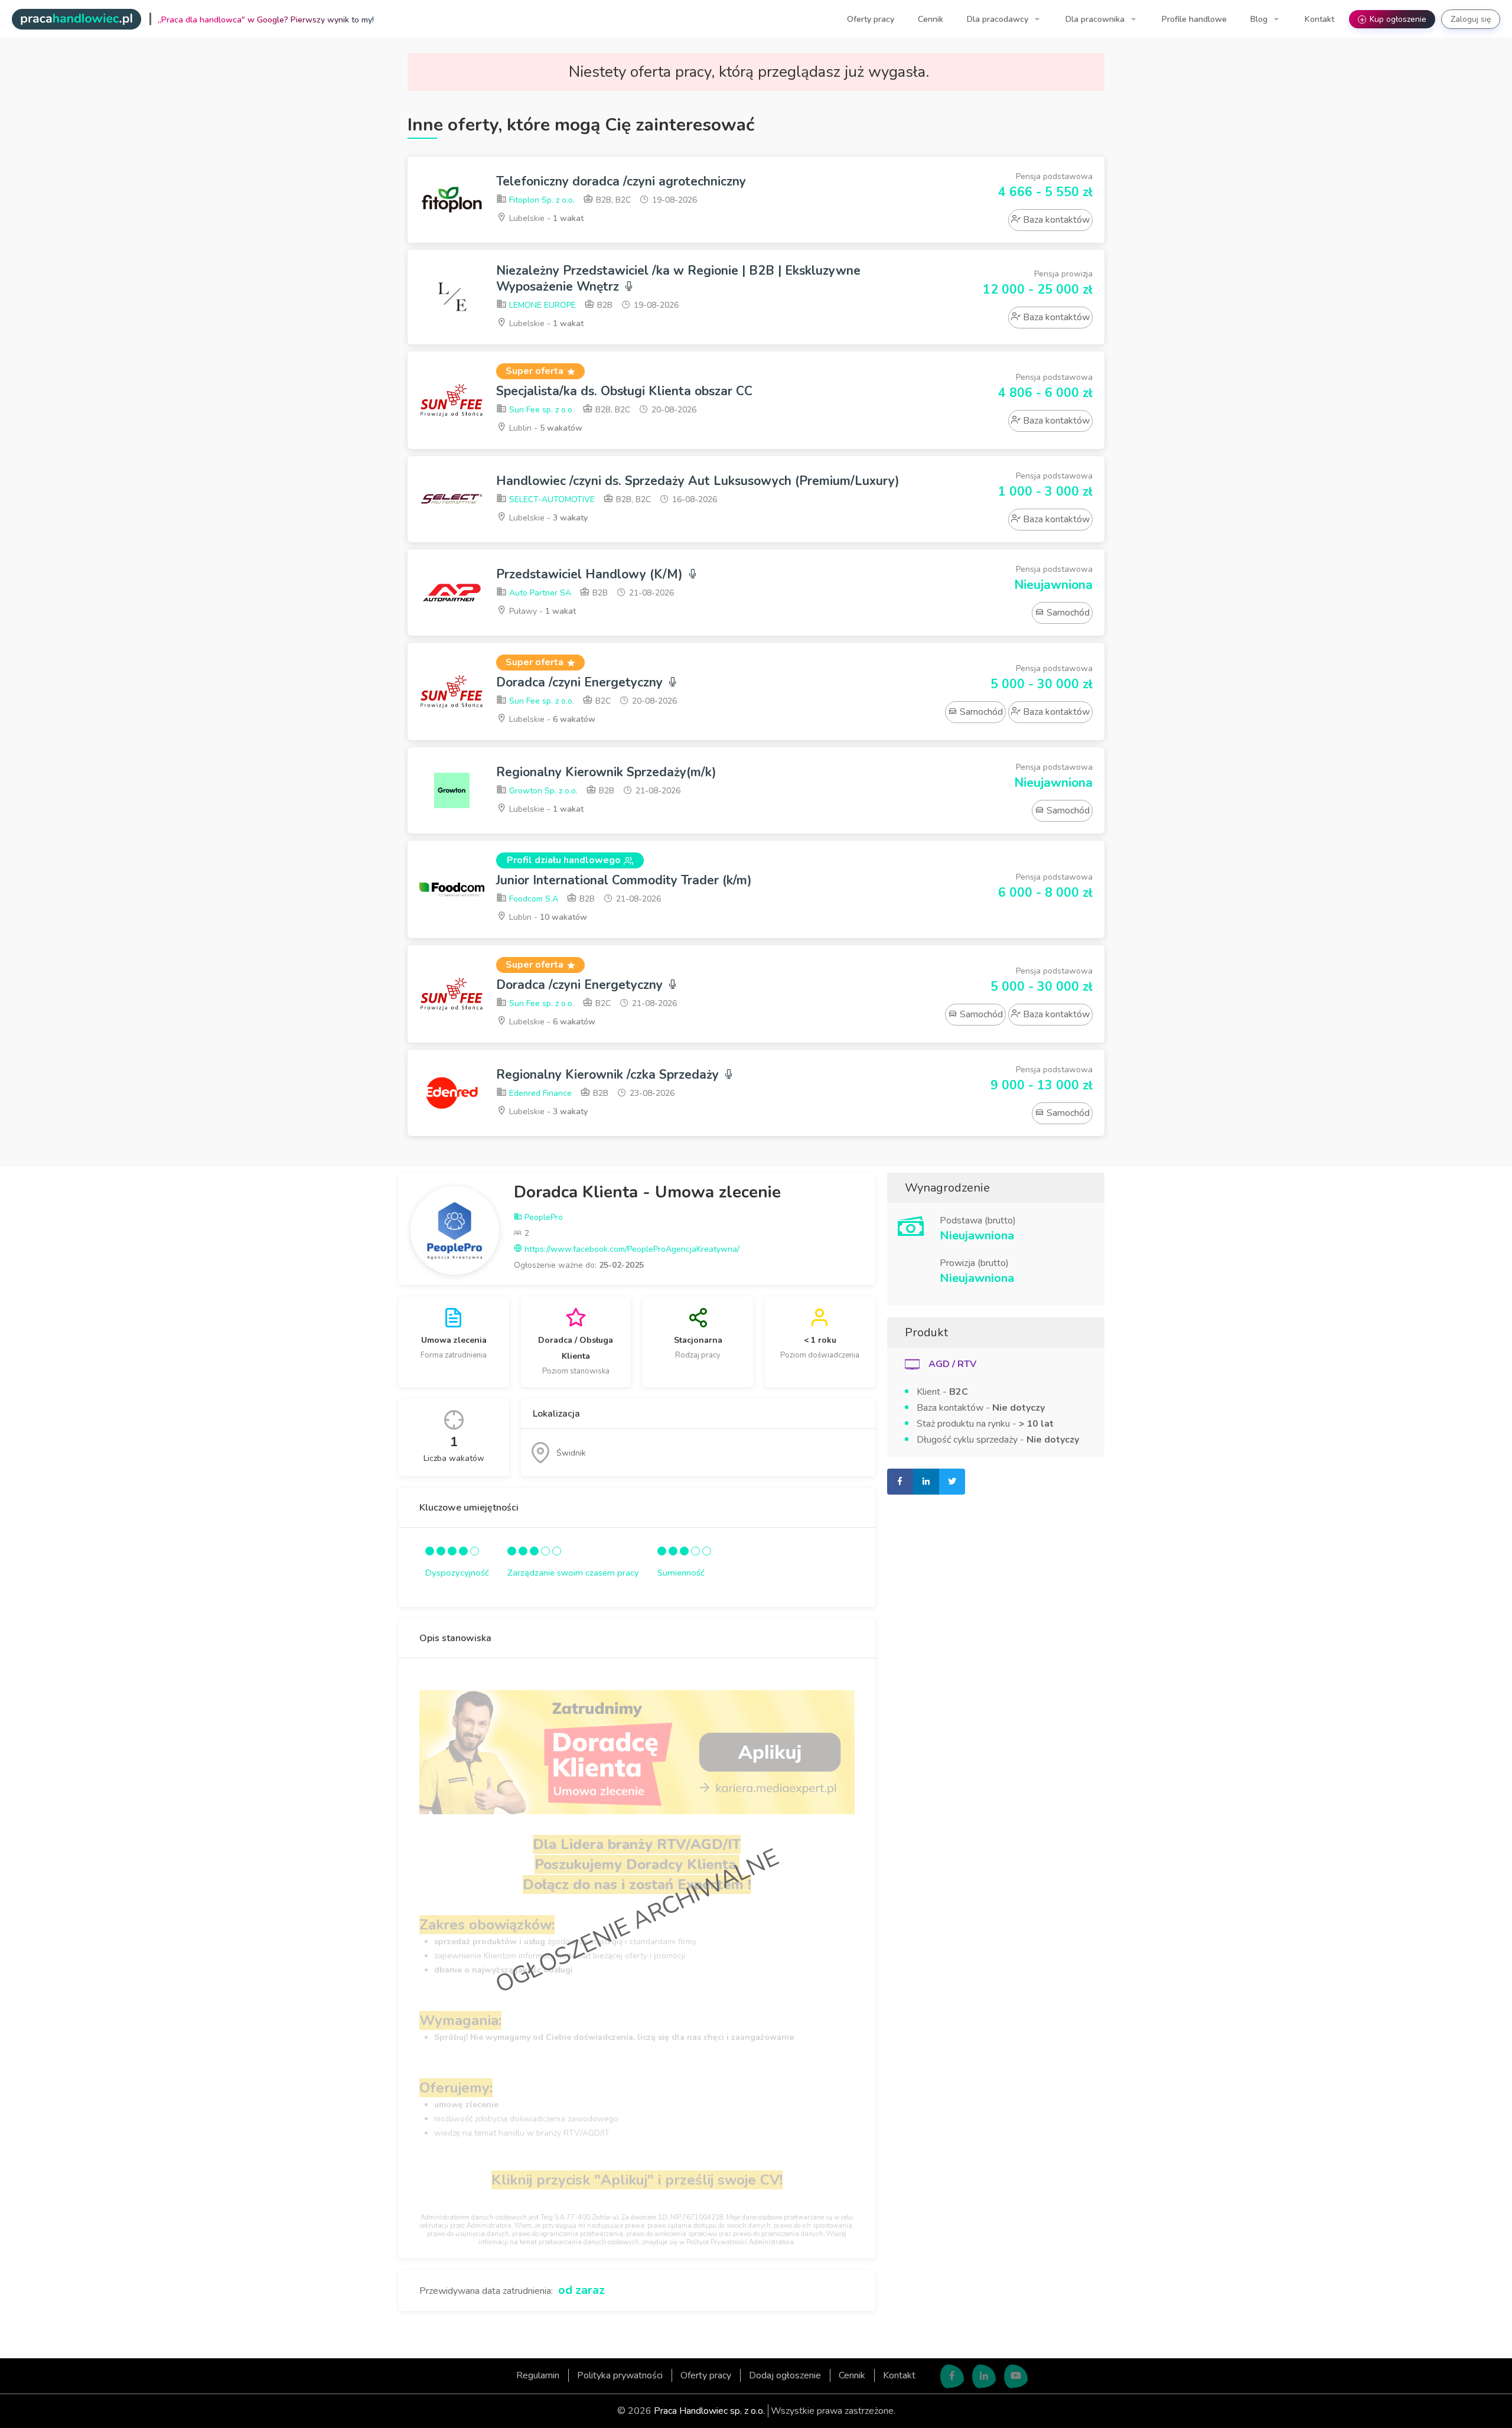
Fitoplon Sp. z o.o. (541, 200)
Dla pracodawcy (999, 19)
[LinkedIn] (984, 2376)
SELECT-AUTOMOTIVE (551, 499)
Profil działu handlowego (564, 860)
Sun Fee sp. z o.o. (540, 410)
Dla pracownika (1096, 19)
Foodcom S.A (532, 899)
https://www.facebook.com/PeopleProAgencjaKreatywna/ (631, 1249)
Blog (1260, 19)
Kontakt (1319, 19)
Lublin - (545, 428)
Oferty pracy (871, 19)
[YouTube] (1016, 2376)
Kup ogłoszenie (1393, 19)
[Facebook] (952, 2376)
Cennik (931, 19)
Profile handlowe (1194, 19)
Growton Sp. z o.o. (542, 791)
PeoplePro (542, 1217)
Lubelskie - (545, 218)
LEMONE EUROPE (541, 305)
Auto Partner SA (539, 593)
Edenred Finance (539, 1093)
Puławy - (541, 611)
